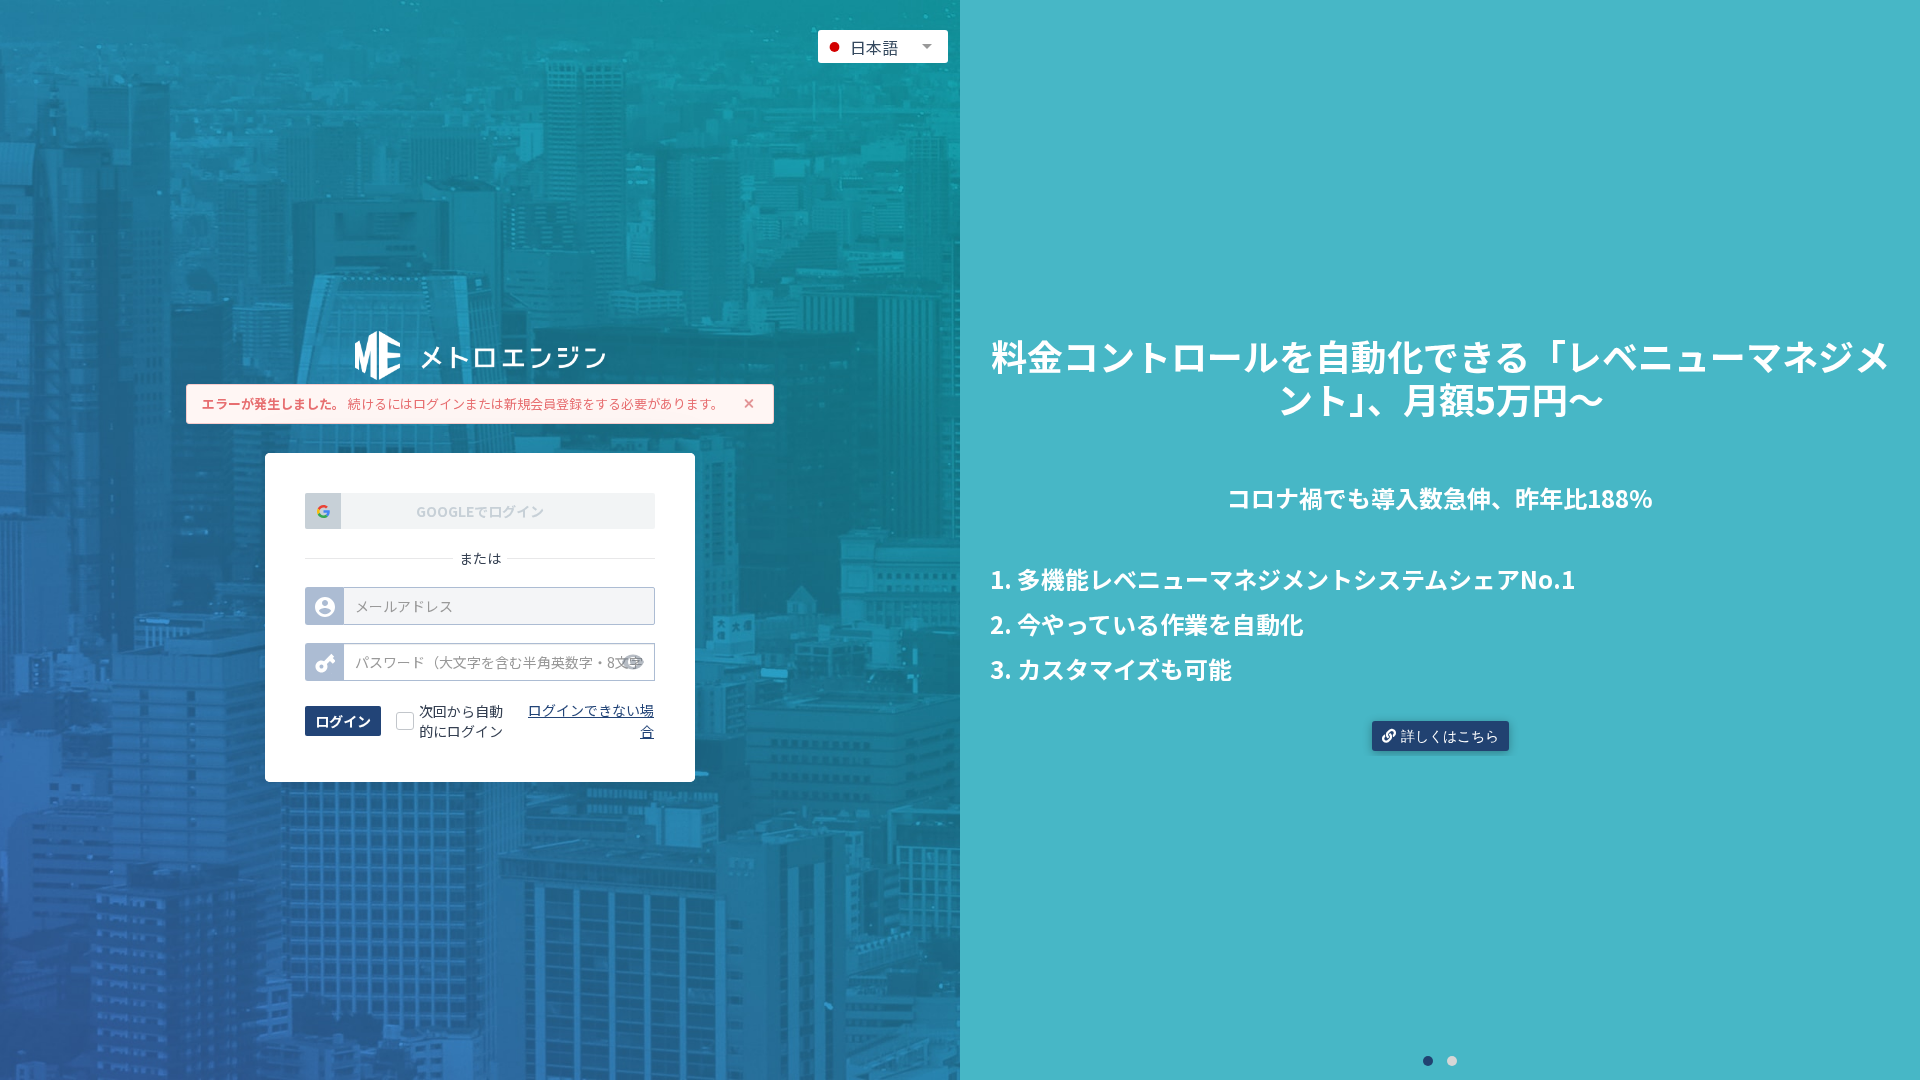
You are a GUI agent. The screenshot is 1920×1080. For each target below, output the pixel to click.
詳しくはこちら (1450, 736)
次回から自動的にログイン (461, 721)
